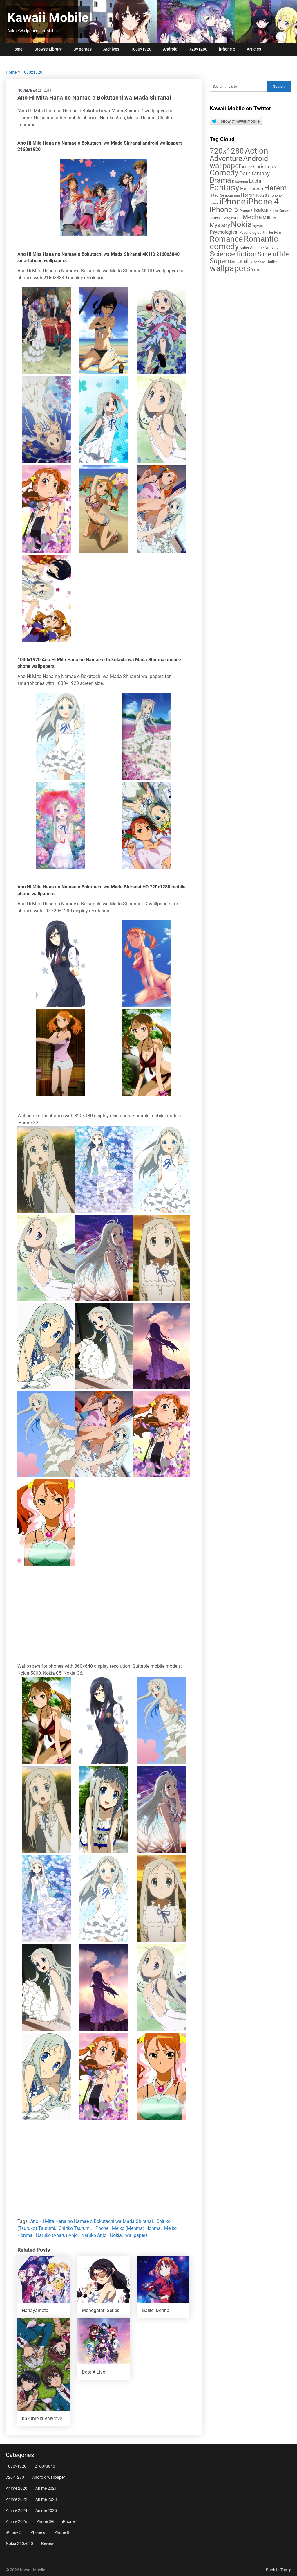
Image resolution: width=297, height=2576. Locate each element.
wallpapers (136, 2235)
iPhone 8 (61, 2532)
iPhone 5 (227, 49)
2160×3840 (45, 2466)
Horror (247, 195)
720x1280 (227, 151)
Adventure (226, 158)
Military (269, 218)
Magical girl (232, 218)
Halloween (252, 189)
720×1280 (198, 49)
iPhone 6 (246, 211)
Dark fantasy (255, 174)
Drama (220, 180)
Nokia (116, 2235)
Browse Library (48, 49)
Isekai (261, 210)
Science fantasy (264, 248)
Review (48, 2543)
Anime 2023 (46, 2499)
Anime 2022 (17, 2499)
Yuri (255, 270)
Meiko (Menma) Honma (136, 2228)
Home (17, 49)
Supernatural (229, 261)
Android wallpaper (239, 162)
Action (256, 151)
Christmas (265, 166)
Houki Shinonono (268, 195)
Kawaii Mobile (48, 18)
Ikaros (214, 203)
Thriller (271, 262)
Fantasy (224, 188)
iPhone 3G (45, 2521)
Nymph (258, 226)
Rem (278, 233)
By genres (83, 49)
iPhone (101, 2228)
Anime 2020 (17, 2488)
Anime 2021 (46, 2488)
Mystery (220, 225)
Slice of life (273, 254)
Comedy (224, 173)
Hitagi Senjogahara (225, 195)
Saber (244, 248)
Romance (226, 239)
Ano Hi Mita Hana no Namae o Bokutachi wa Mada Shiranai (92, 2221)
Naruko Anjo (94, 2235)
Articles (254, 49)
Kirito (274, 211)
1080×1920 (141, 49)
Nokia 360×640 (19, 2543)
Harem (275, 188)
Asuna (247, 167)
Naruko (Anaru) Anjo (57, 2235)
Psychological (224, 232)
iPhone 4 (262, 202)
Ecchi (255, 181)
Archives (111, 49)
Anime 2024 (17, 2510)
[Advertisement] (104, 1615)
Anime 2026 (17, 2521)
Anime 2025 (46, 2510)
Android (170, 49)
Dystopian (240, 181)
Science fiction (233, 254)
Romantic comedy (244, 243)
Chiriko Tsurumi (75, 2228)
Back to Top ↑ (279, 2570)
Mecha (252, 217)
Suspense (257, 262)
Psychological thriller (256, 232)
